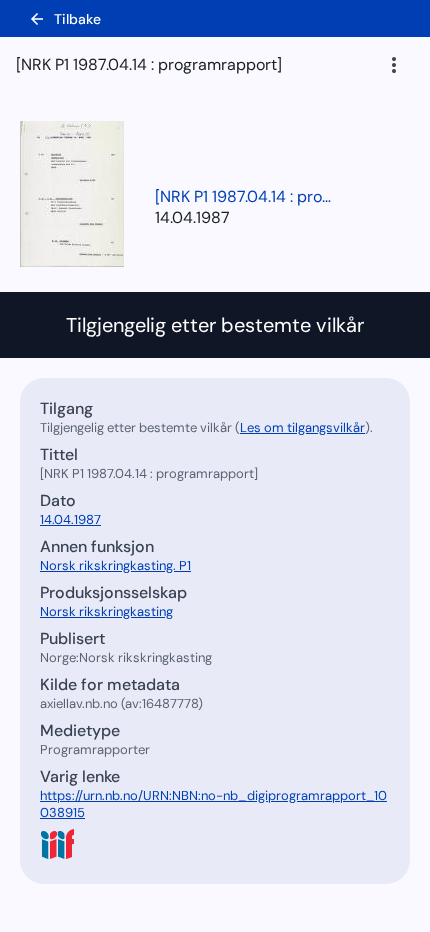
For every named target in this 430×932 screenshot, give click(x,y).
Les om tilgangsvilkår (302, 427)
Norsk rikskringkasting (106, 611)
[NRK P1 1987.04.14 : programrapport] (245, 196)
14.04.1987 (192, 217)
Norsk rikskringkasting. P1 (115, 565)
